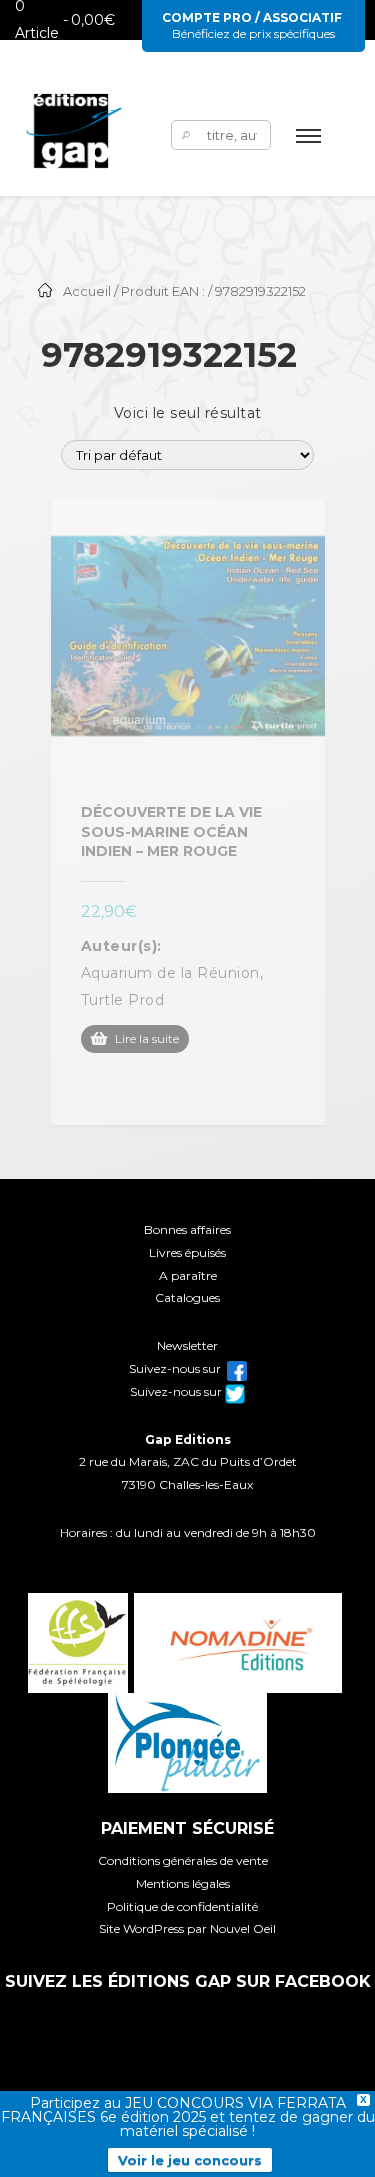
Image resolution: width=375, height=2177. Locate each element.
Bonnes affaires (187, 1229)
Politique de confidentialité (182, 1906)
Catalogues (187, 1297)
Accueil (87, 291)
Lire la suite (147, 1038)
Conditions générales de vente (183, 1860)
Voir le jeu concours (190, 2160)
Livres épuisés (187, 1252)
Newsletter (187, 1345)
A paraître (188, 1275)
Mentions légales (183, 1883)
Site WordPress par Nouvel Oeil (187, 1928)
